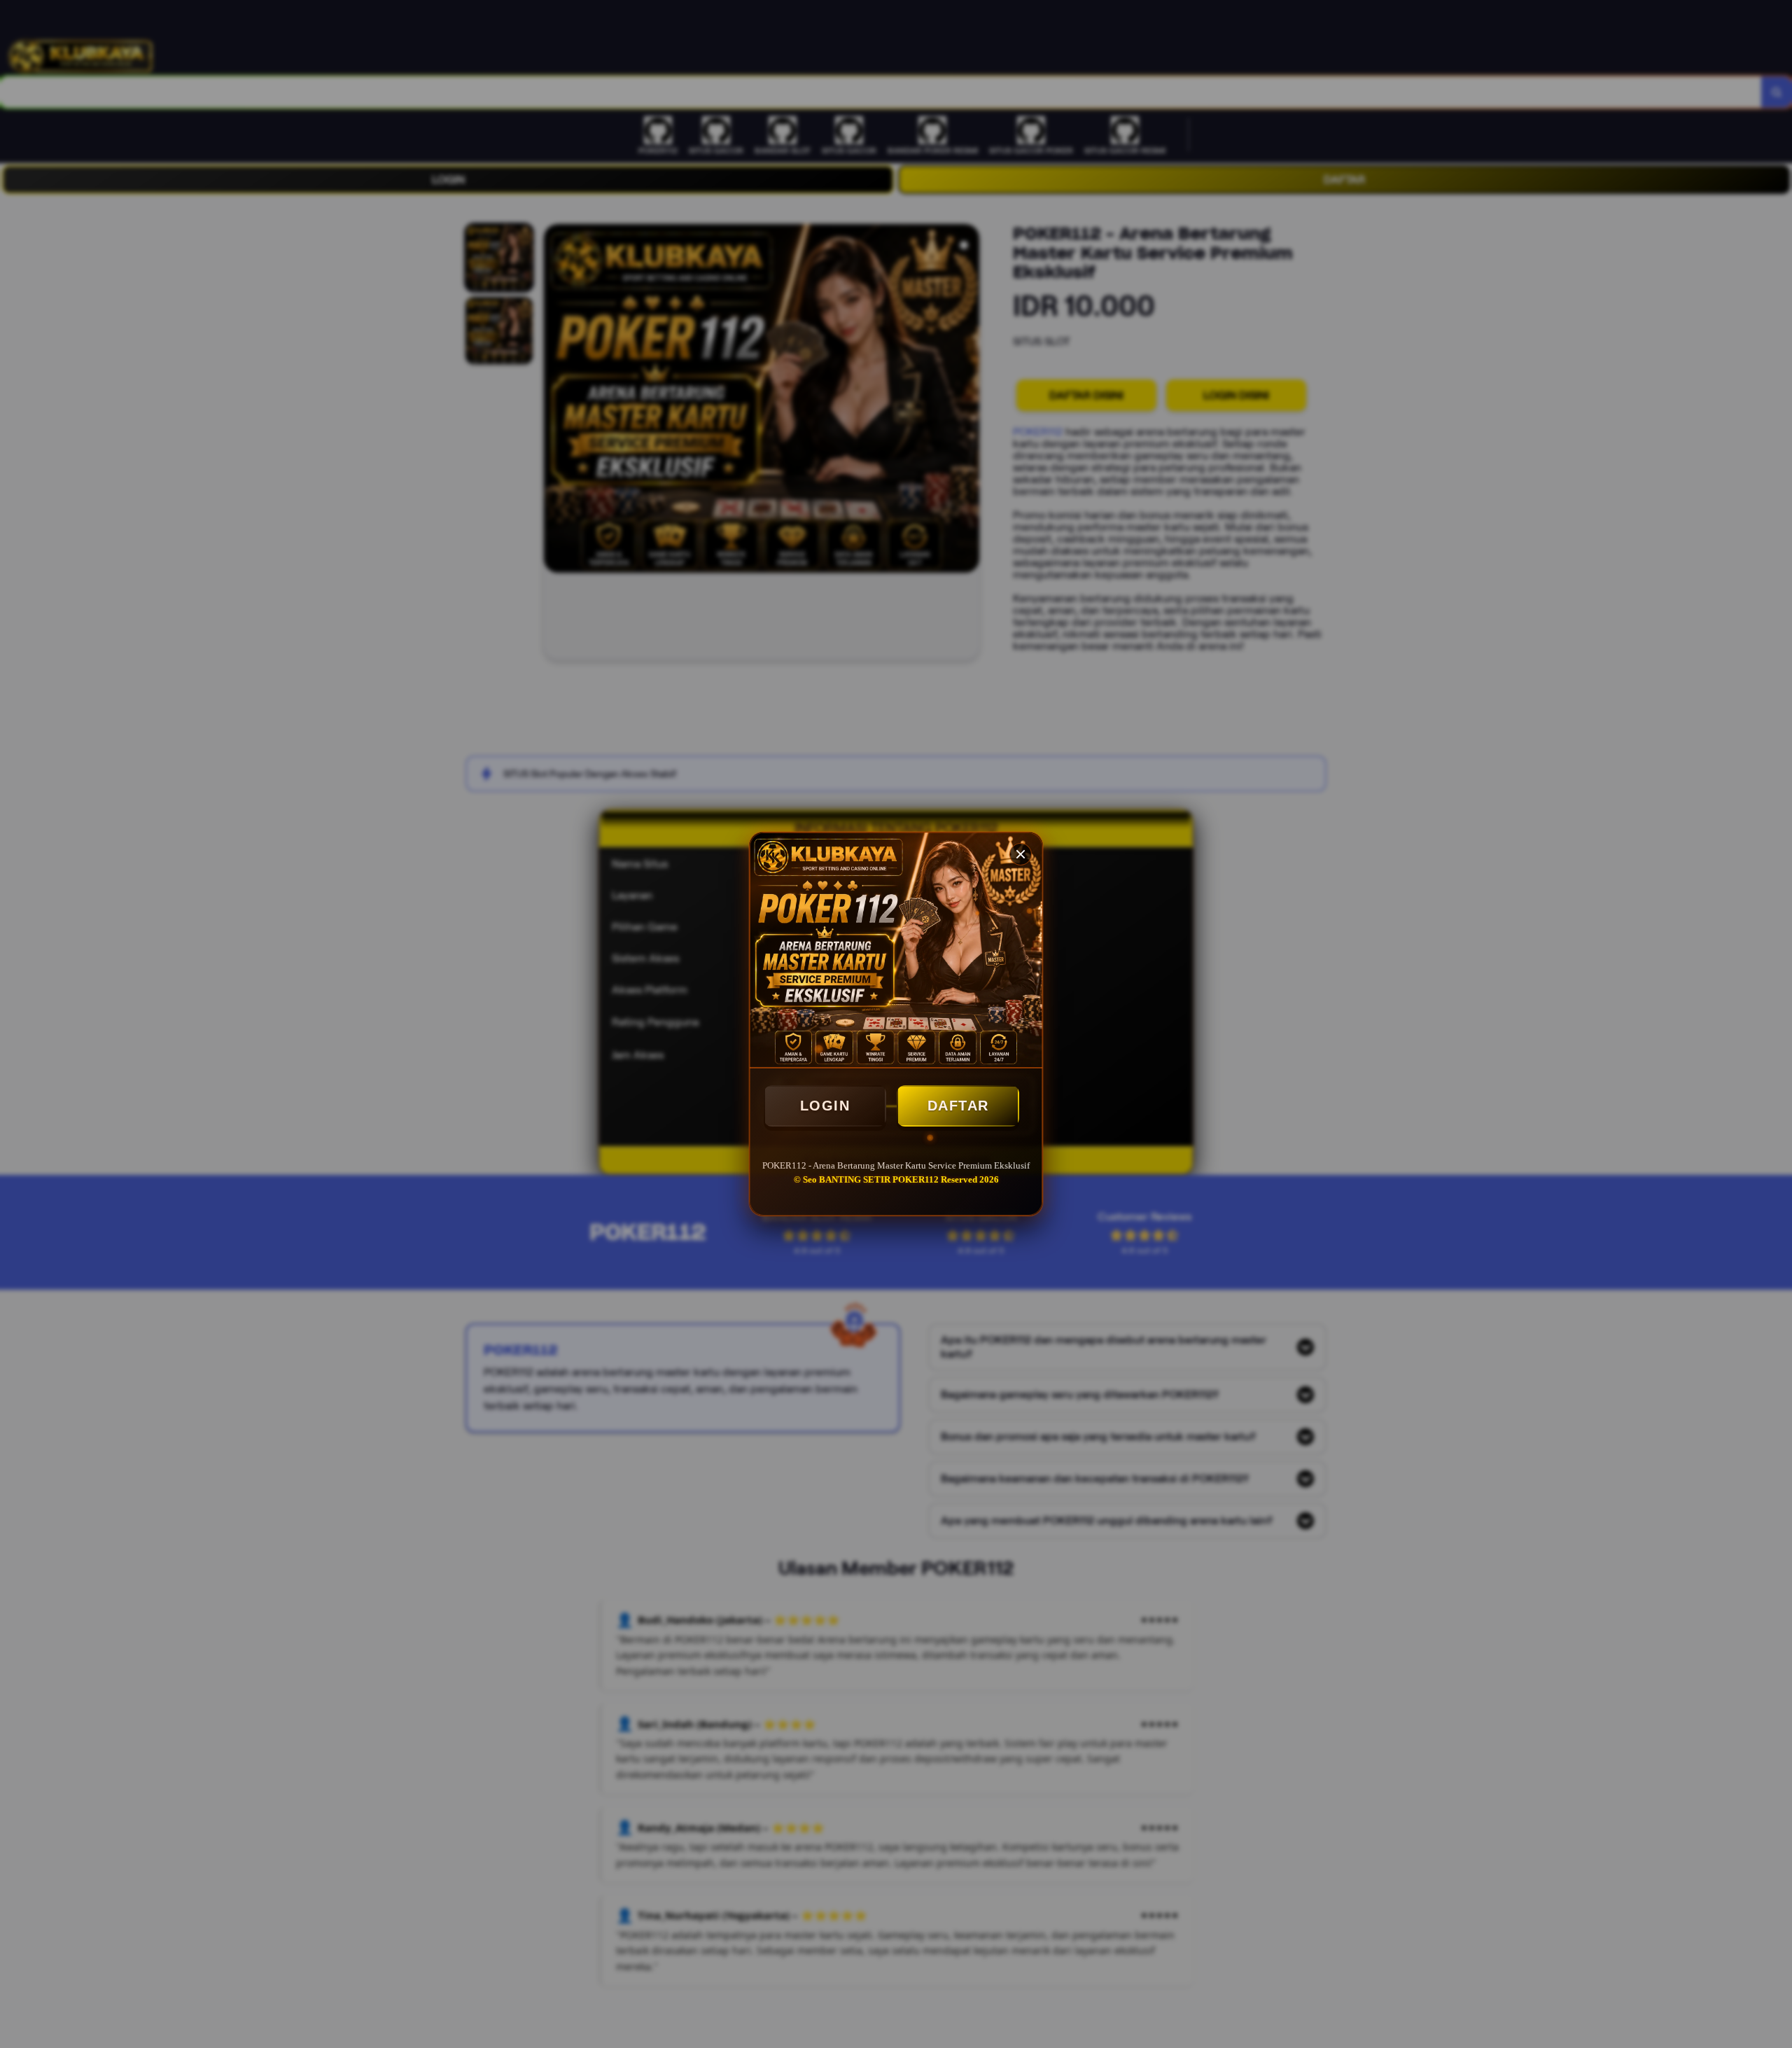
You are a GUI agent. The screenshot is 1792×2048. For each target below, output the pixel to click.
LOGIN (825, 1106)
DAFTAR (958, 1106)
